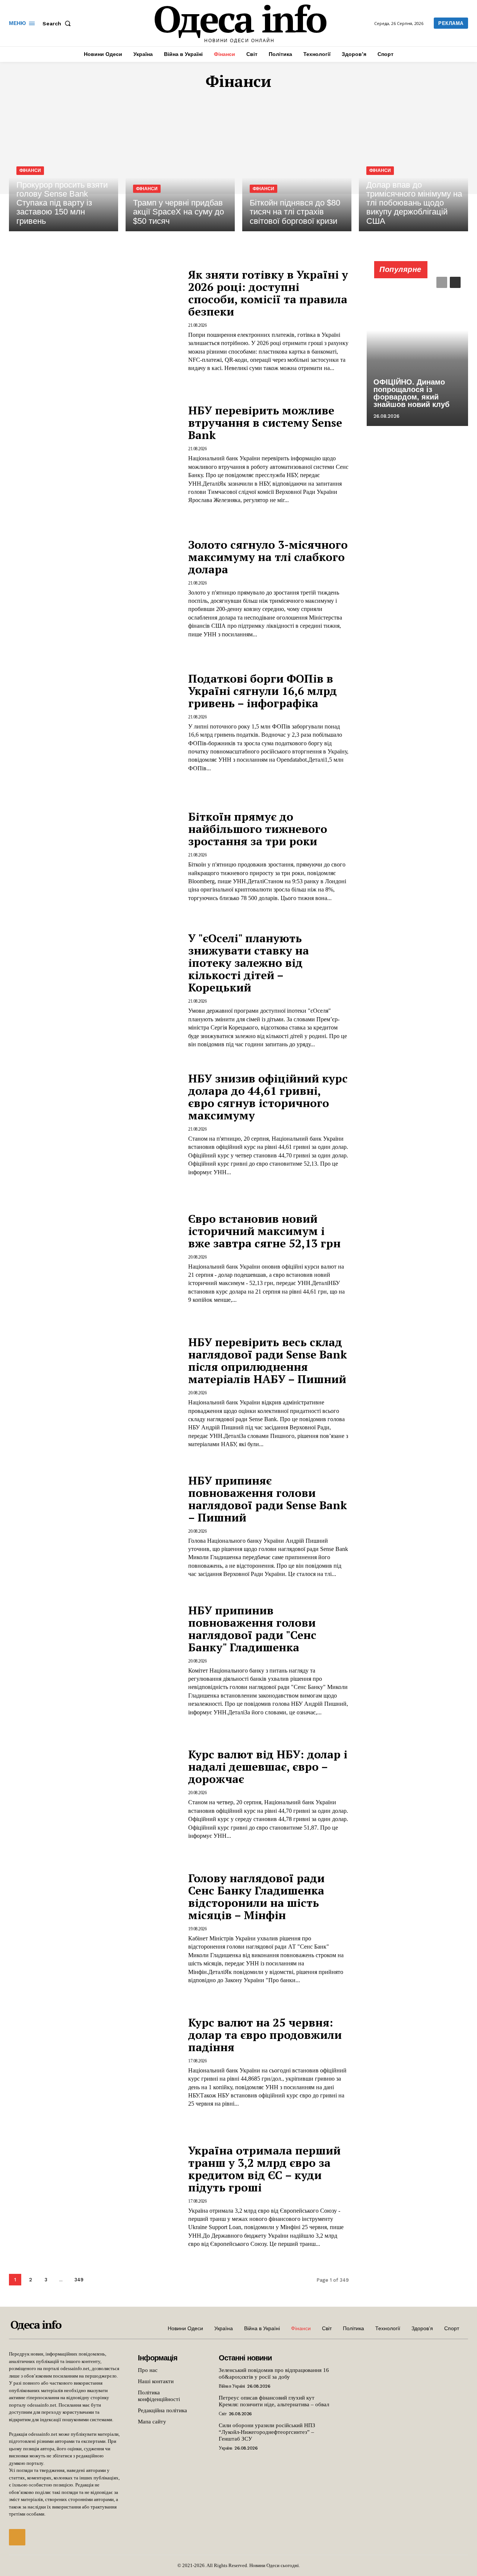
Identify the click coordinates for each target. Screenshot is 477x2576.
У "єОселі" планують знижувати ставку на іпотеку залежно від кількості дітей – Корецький (249, 963)
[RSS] (17, 2537)
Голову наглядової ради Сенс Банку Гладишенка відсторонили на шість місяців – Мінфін (256, 1897)
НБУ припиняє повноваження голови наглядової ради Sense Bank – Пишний (268, 1499)
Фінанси (30, 170)
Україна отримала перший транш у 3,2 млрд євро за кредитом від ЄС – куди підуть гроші (264, 2169)
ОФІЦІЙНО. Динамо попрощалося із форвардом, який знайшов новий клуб (411, 393)
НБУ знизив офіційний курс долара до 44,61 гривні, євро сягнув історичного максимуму (268, 1097)
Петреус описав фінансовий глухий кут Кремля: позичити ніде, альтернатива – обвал (274, 2401)
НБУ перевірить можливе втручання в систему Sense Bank (265, 423)
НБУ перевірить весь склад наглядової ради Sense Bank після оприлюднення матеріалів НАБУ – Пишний (268, 1361)
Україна (225, 2448)
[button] (58, 23)
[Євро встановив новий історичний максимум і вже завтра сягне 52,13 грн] (94, 1258)
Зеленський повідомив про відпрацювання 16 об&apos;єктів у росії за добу (274, 2373)
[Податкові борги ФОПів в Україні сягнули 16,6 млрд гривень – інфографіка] (94, 722)
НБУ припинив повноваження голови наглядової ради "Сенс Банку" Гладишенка (252, 1629)
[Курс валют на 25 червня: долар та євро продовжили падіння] (94, 2062)
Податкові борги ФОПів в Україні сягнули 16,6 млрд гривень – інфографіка (263, 691)
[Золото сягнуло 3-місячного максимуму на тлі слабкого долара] (94, 588)
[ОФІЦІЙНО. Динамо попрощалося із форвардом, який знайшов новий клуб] (417, 348)
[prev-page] (442, 282)
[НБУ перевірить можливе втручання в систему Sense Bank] (94, 455)
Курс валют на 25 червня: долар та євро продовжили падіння (265, 2035)
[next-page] (97, 2280)
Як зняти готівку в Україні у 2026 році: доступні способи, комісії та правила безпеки (268, 293)
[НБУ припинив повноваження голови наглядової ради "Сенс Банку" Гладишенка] (94, 1660)
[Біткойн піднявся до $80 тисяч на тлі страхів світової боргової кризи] (297, 166)
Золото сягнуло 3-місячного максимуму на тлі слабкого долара (268, 557)
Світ (222, 2414)
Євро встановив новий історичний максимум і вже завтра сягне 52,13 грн (264, 1231)
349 (79, 2280)
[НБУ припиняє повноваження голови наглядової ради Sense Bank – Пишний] (94, 1526)
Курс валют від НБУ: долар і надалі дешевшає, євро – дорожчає (268, 1767)
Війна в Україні (232, 2386)
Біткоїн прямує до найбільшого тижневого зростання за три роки (258, 829)
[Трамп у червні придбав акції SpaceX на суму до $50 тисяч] (180, 166)
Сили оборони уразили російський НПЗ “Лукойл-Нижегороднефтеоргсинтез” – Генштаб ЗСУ (267, 2432)
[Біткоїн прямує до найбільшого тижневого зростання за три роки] (94, 857)
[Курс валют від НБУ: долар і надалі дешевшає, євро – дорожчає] (94, 1794)
